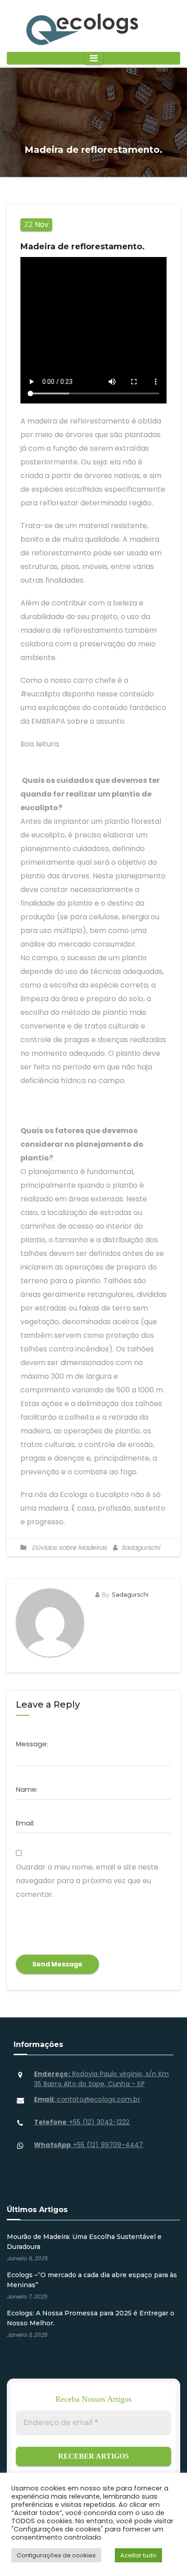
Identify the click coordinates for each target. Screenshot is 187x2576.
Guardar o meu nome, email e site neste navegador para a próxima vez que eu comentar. (87, 1881)
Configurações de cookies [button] (56, 2555)
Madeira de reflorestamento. (83, 247)
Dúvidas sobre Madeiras (69, 1548)
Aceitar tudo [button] (138, 2555)
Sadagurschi (140, 1548)
